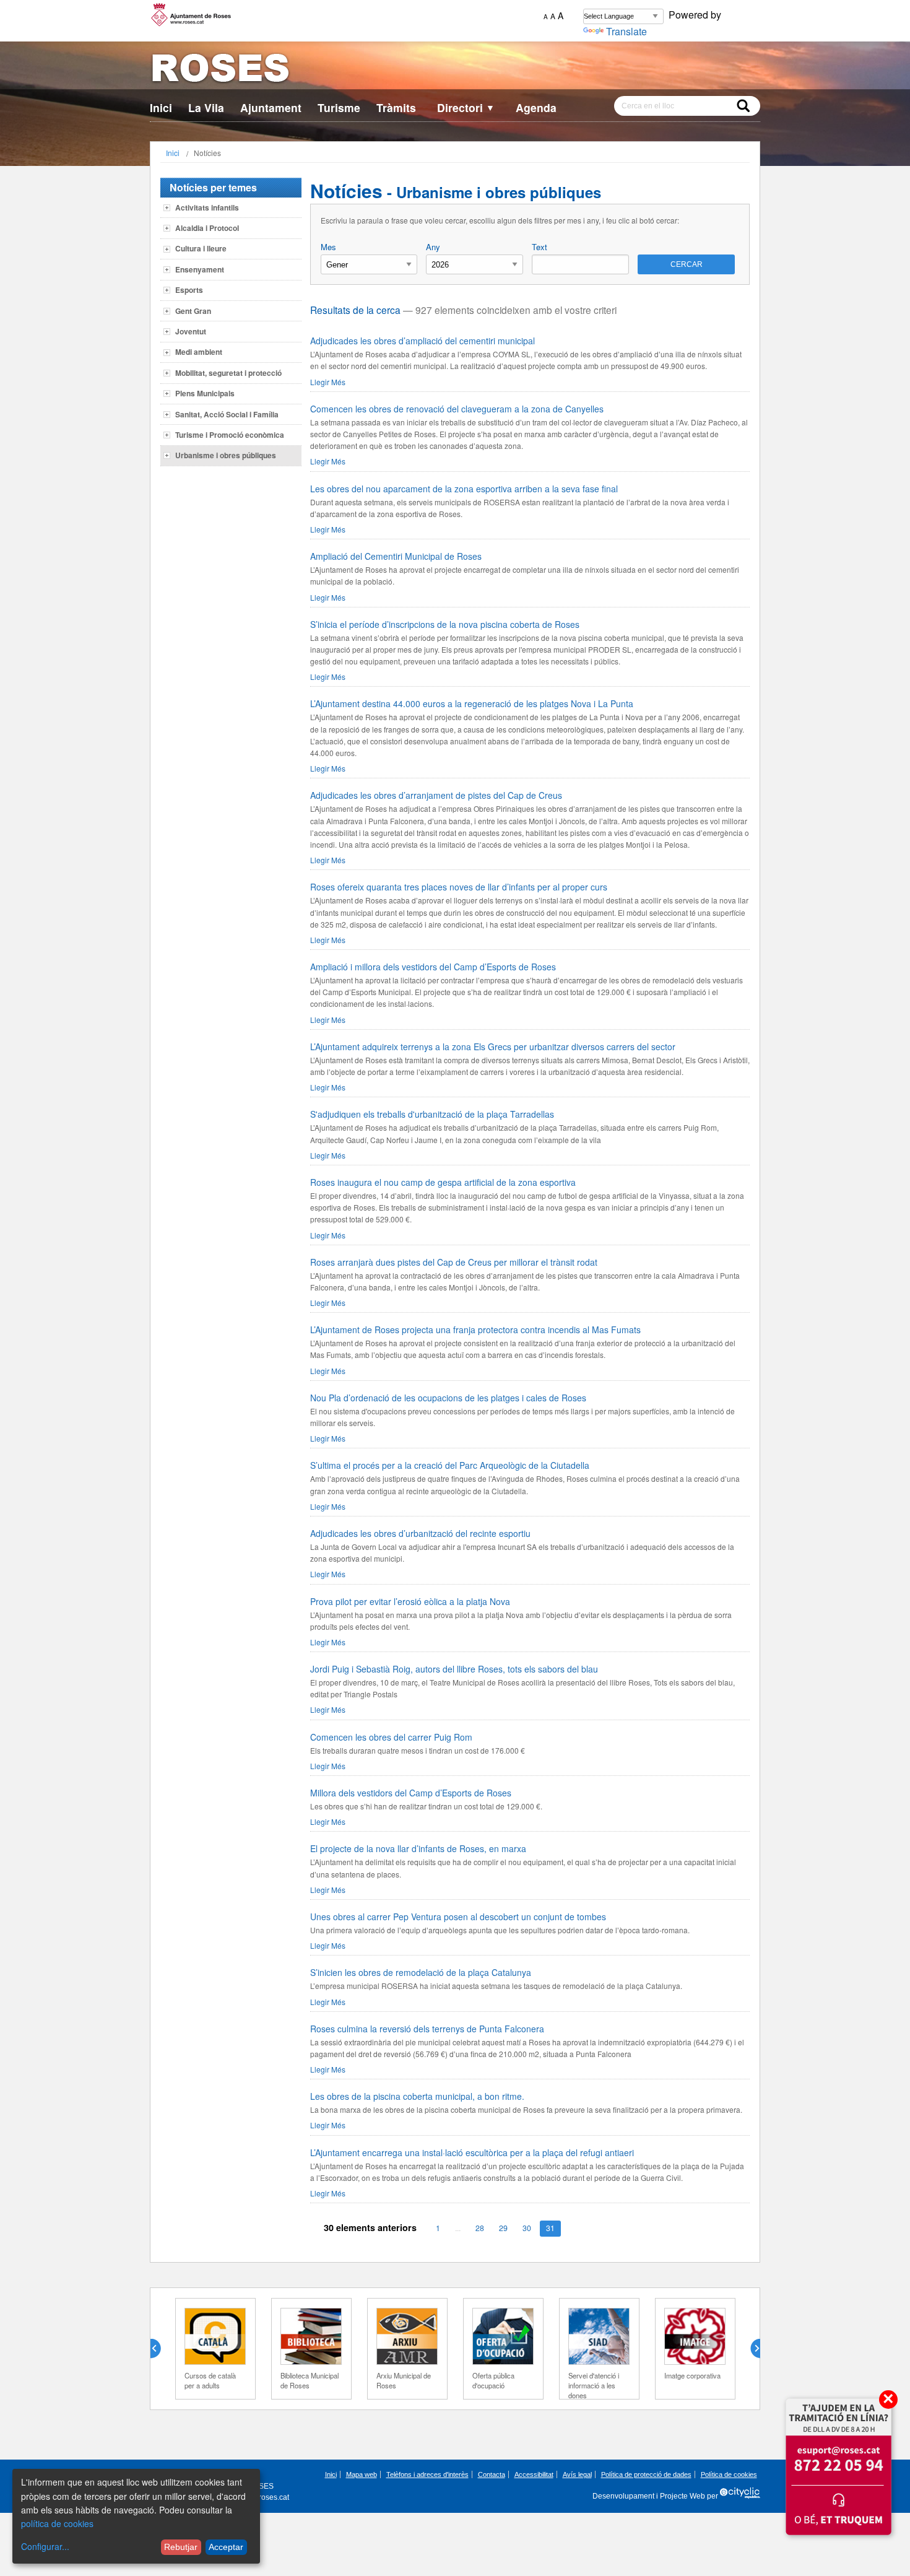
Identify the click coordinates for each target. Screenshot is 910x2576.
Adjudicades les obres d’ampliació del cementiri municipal (422, 341)
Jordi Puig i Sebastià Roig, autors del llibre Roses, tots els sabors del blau (454, 1669)
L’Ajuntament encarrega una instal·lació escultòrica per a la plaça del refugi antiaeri (472, 2152)
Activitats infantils (207, 207)
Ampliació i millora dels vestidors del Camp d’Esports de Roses (433, 967)
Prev (160, 2349)
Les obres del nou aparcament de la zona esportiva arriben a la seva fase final (464, 489)
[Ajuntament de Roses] (455, 70)
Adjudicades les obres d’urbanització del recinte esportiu (420, 1533)
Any (433, 247)
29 (503, 2228)
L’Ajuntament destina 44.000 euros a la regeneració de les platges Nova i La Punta (472, 703)
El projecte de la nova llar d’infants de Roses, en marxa (418, 1848)
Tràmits (396, 107)
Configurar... (45, 2546)
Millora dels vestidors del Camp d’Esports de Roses (411, 1793)
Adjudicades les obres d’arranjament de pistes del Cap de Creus (436, 795)
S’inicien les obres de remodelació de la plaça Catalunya (421, 1972)
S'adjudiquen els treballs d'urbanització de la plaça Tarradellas (432, 1114)
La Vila (206, 107)
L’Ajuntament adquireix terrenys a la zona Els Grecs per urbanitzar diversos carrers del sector (493, 1046)
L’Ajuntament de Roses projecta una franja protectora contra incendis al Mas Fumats (475, 1329)
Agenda (536, 107)
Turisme (339, 107)
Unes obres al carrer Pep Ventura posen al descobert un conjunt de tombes (458, 1917)
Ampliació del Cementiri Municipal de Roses (396, 556)
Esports (189, 290)
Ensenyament (200, 269)
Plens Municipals (205, 393)
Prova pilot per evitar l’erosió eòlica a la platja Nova (410, 1601)
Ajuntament (271, 107)
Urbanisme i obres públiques (226, 455)
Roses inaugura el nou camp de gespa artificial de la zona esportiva (443, 1182)
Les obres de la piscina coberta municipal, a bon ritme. (417, 2096)
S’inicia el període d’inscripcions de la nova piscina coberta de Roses (445, 624)
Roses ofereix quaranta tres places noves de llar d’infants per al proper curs (459, 887)
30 (527, 2228)
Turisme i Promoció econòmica (230, 435)
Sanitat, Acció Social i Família (227, 414)
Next (750, 2349)
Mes (328, 247)
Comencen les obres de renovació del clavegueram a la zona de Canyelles (457, 409)
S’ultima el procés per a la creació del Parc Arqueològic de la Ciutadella (450, 1465)
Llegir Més (328, 382)
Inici (161, 107)
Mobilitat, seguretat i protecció (228, 373)
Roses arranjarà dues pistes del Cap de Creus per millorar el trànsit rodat (454, 1262)
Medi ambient (199, 352)
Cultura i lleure (201, 248)
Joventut (191, 331)
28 (480, 2228)
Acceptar (226, 2547)
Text (539, 247)
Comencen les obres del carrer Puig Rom (391, 1737)
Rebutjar (181, 2547)
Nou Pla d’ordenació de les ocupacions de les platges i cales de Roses (448, 1398)
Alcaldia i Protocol (207, 228)
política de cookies (57, 2523)
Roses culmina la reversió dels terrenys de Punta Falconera (427, 2029)
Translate (626, 31)
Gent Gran (193, 311)
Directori (466, 107)
